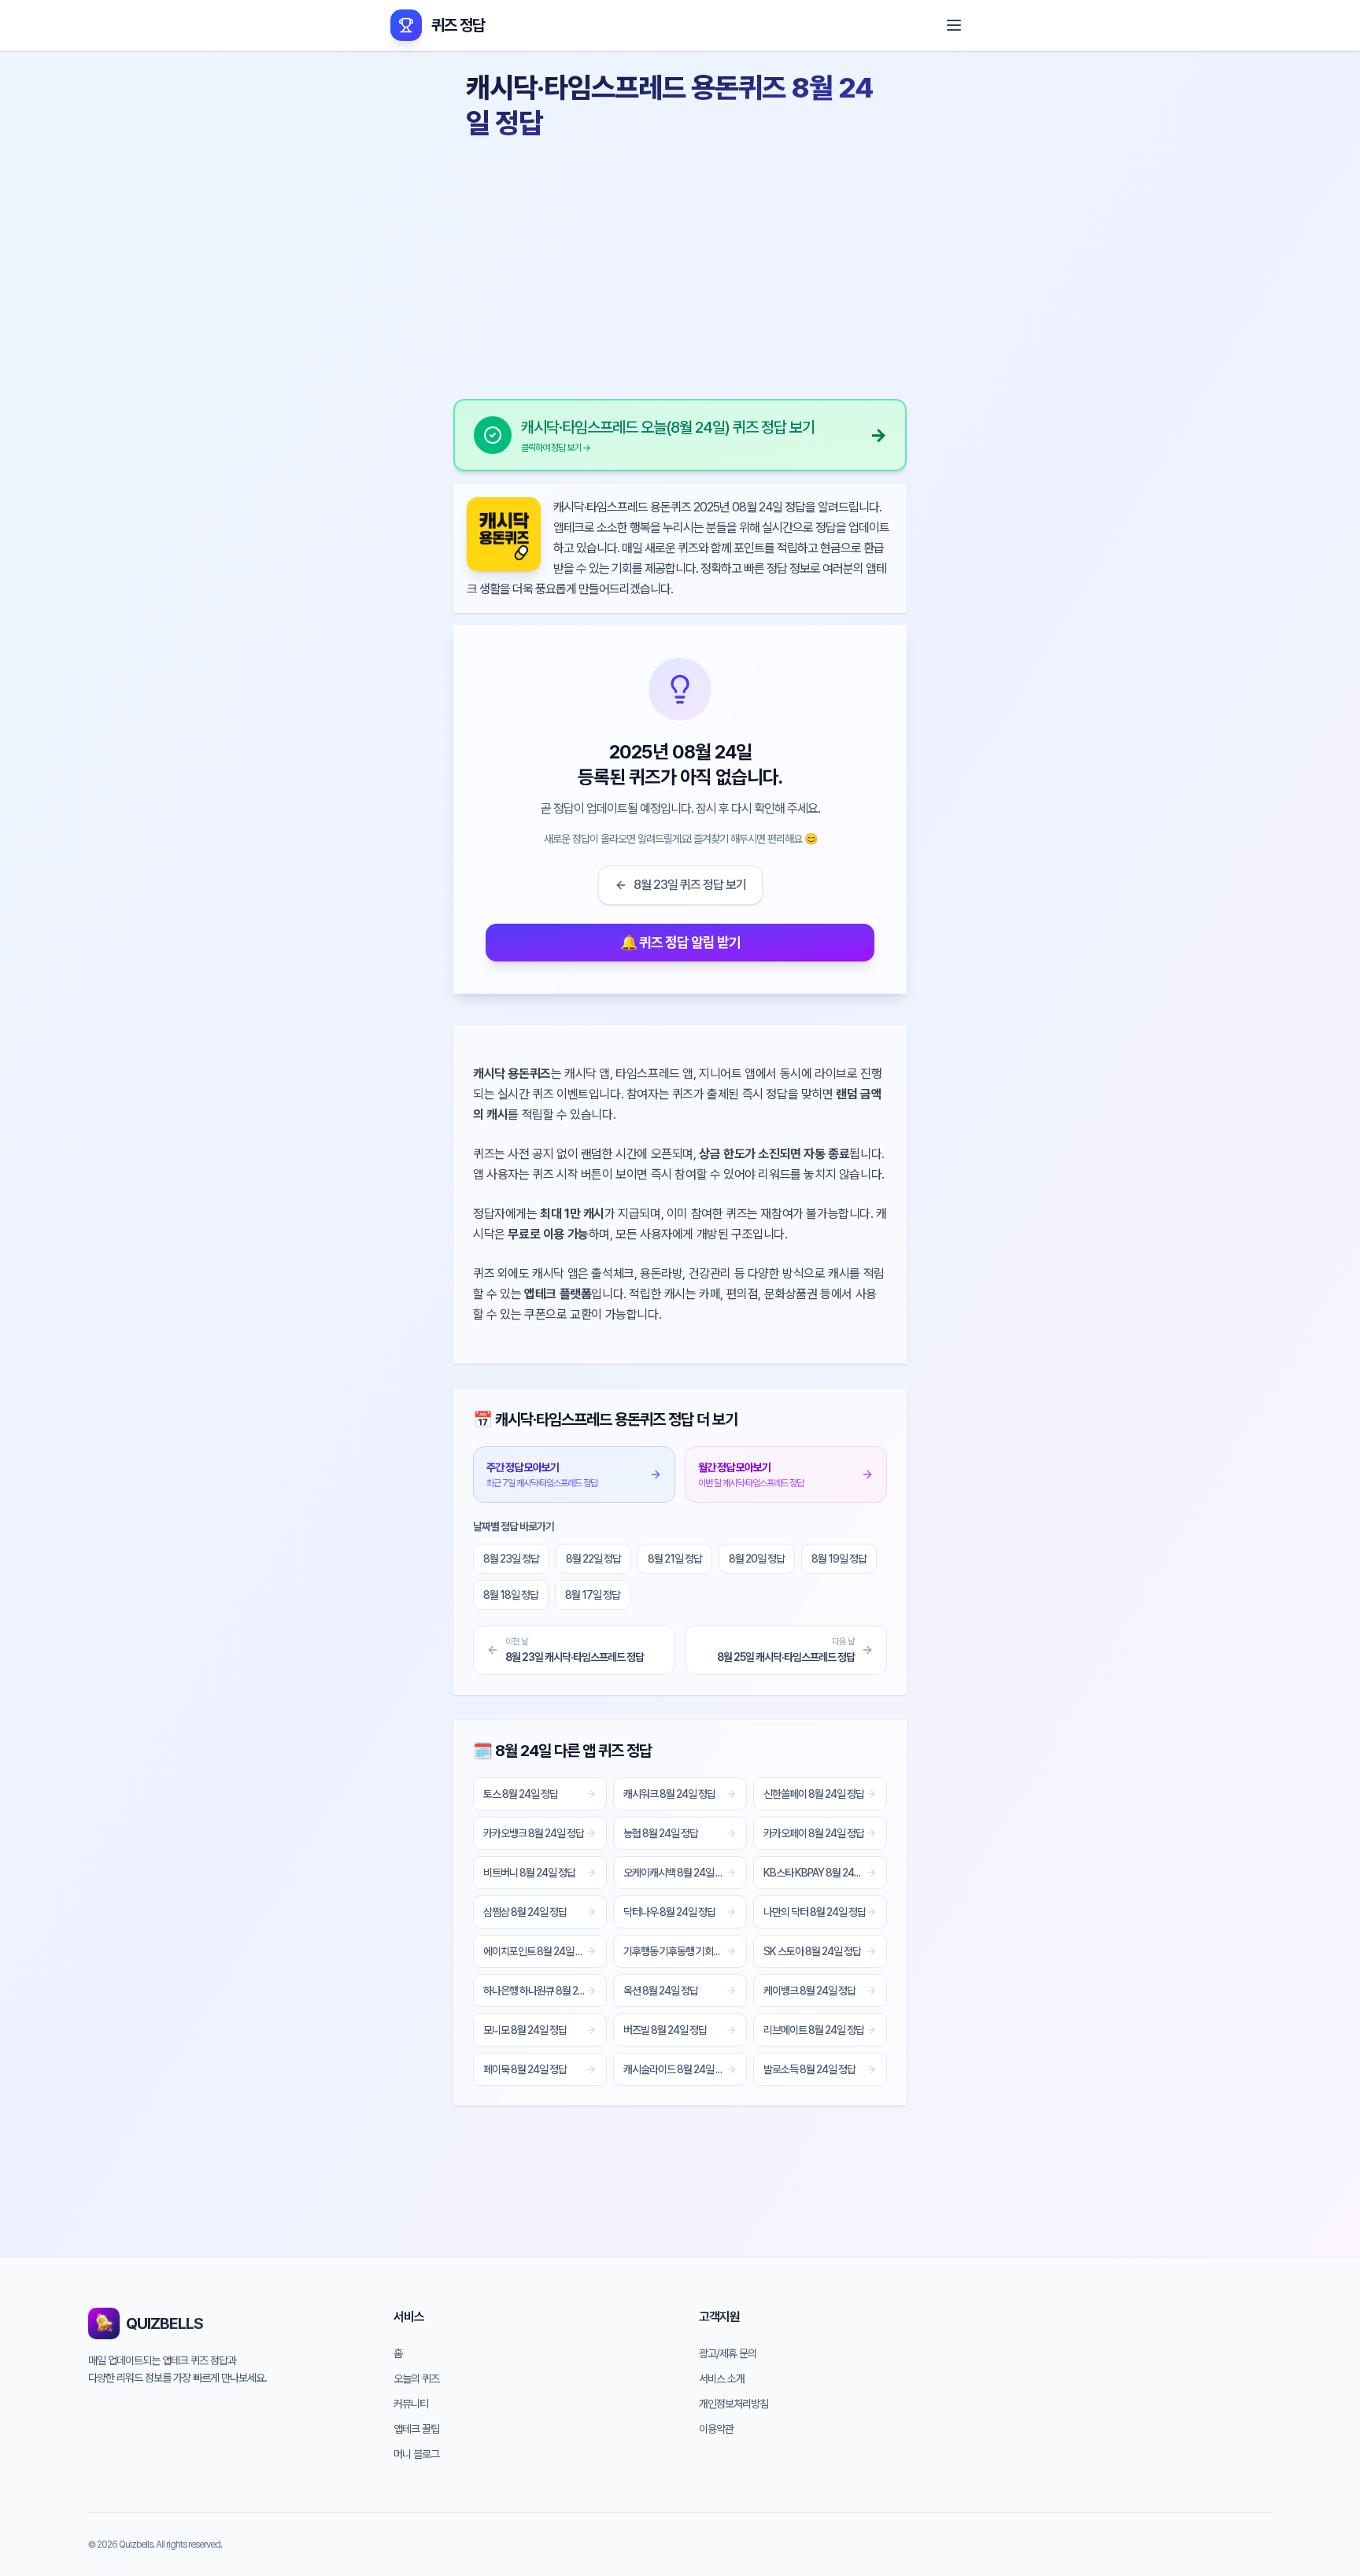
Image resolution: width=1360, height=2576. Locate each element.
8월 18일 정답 (511, 1595)
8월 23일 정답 (511, 1559)
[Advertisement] (680, 264)
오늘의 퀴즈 (416, 2379)
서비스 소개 (722, 2379)
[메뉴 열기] (954, 25)
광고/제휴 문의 (728, 2353)
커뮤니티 (411, 2404)
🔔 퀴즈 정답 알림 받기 (680, 942)
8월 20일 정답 (757, 1559)
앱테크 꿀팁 (416, 2429)
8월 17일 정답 (593, 1595)
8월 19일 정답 (839, 1559)
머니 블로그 (416, 2454)
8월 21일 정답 (675, 1559)
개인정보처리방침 (734, 2404)
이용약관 (716, 2429)
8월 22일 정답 (593, 1559)
